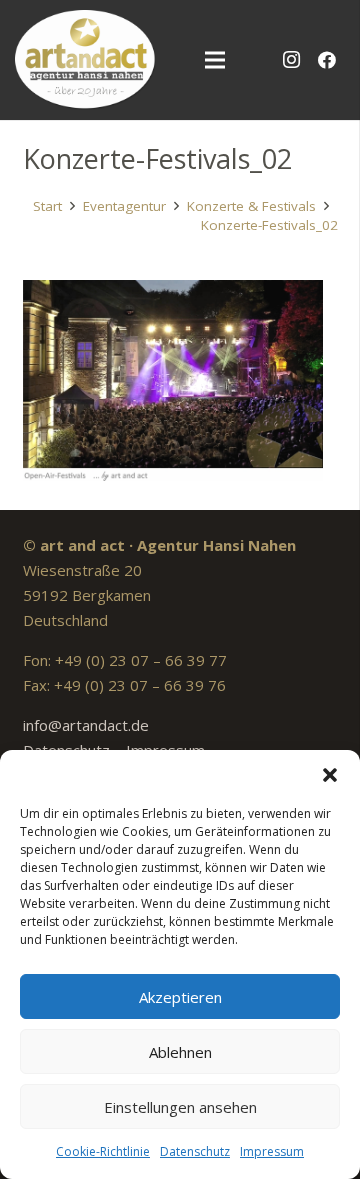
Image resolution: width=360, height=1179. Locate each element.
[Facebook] (327, 60)
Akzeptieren (180, 997)
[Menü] (215, 60)
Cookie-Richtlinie (103, 1151)
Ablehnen (180, 1052)
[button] (330, 775)
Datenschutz (195, 1151)
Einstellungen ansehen (180, 1107)
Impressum (272, 1151)
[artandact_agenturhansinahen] (85, 60)
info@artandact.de (86, 725)
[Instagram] (291, 60)
